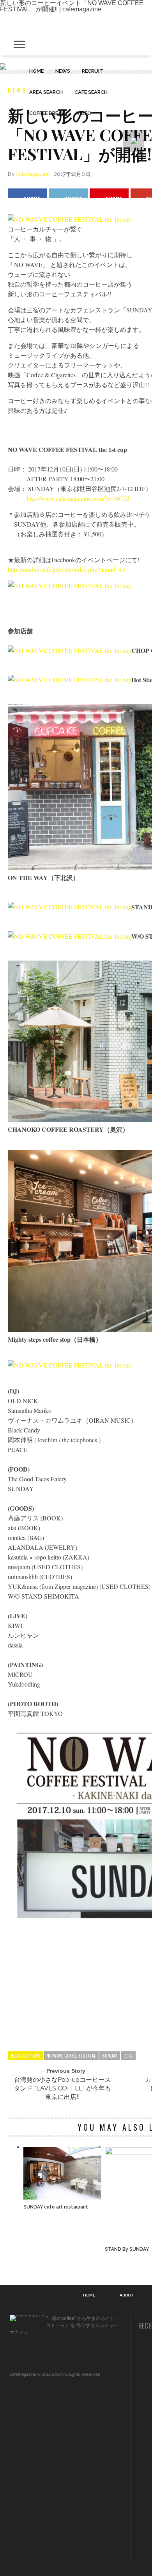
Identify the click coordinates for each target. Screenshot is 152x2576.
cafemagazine (33, 174)
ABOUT (126, 2295)
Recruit (93, 71)
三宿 (128, 2055)
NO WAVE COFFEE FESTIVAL (71, 2055)
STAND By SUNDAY (127, 2249)
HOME (36, 71)
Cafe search (91, 92)
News (63, 71)
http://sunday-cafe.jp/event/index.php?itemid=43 (66, 569)
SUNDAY (110, 2055)
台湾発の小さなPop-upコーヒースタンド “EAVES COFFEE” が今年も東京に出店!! (63, 2088)
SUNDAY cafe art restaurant (56, 2207)
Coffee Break (47, 113)
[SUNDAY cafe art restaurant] (62, 2197)
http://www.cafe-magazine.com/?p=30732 (78, 498)
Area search (46, 92)
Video (84, 113)
